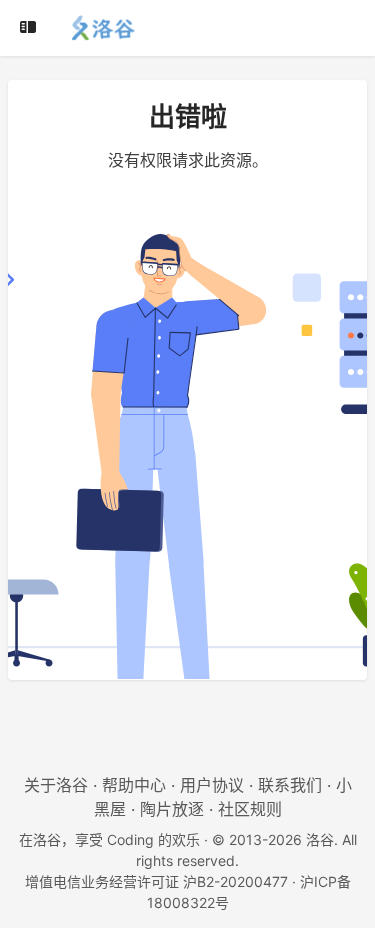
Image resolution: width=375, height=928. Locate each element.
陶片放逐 (172, 809)
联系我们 (290, 785)
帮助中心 (134, 785)
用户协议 (212, 785)
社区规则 (250, 809)
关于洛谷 (56, 785)
